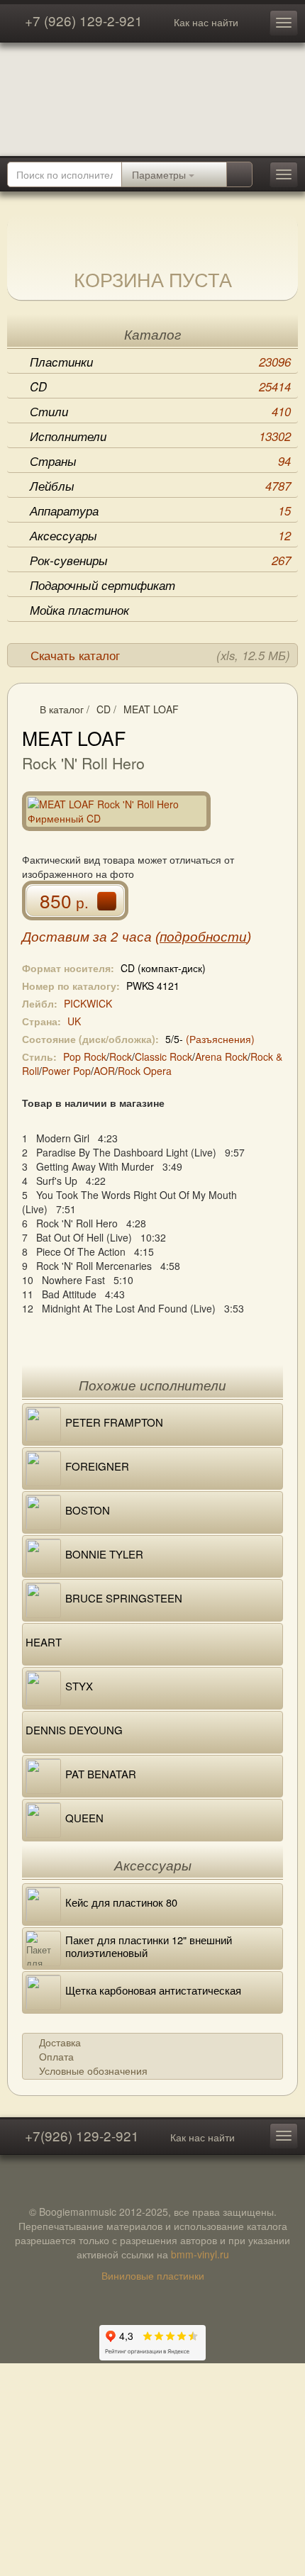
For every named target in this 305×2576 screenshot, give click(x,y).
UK (74, 1021)
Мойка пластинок (79, 610)
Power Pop (66, 1071)
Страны (160, 461)
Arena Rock (221, 1056)
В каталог (62, 709)
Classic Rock (163, 1056)
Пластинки (160, 362)
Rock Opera (145, 1071)
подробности (203, 937)
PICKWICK (88, 1003)
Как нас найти (206, 22)
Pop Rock (85, 1056)
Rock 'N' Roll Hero (83, 763)
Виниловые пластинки (153, 2275)
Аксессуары (160, 535)
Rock (121, 1056)
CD (160, 386)
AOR (104, 1071)
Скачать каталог (160, 655)
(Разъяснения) (220, 1039)
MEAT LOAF (151, 709)
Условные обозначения (93, 2070)
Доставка (60, 2042)
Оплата (56, 2056)
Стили (160, 411)
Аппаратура (160, 511)
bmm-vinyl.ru (200, 2254)
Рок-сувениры (160, 560)
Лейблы (160, 486)
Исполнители (160, 436)
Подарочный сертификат (102, 585)
